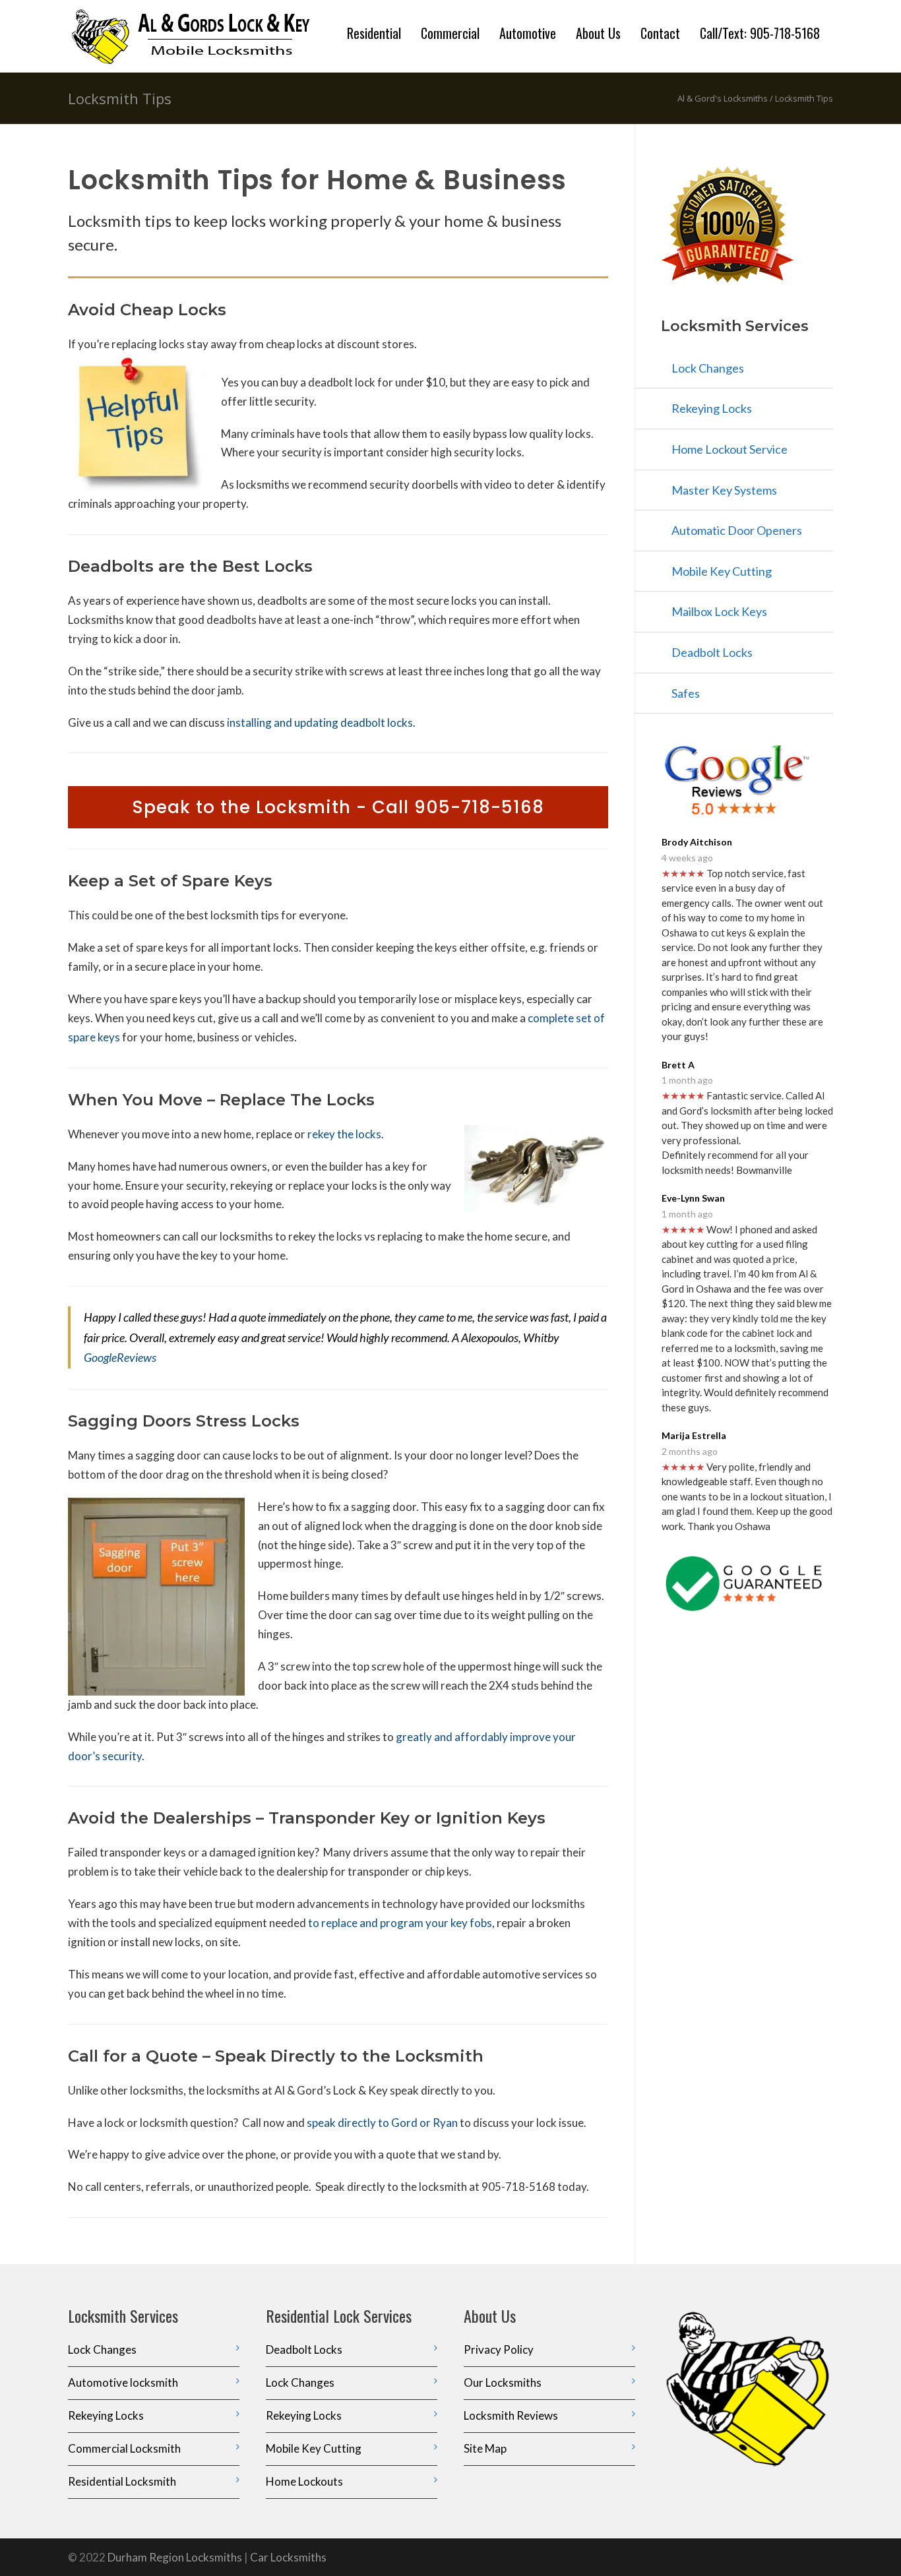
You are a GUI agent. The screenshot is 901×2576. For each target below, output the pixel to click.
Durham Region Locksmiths (175, 2557)
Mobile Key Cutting (722, 571)
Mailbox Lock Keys (719, 611)
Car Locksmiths (288, 2557)
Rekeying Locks (712, 408)
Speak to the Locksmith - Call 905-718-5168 (338, 807)
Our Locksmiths (503, 2382)
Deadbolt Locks (712, 652)
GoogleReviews (120, 1357)
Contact (660, 33)
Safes (686, 693)
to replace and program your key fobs (400, 1923)
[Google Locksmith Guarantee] (747, 1584)
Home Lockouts (304, 2481)
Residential (374, 33)
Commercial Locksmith (124, 2448)
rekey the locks (344, 1134)
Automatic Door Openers (737, 530)
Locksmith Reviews (511, 2415)
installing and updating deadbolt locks (320, 722)
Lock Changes (708, 368)
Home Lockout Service (730, 449)
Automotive (528, 33)
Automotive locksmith (123, 2382)
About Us (598, 33)
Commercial (450, 33)
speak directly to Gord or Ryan (382, 2123)
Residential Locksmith (122, 2481)
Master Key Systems (724, 490)
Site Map (485, 2448)
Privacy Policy (499, 2349)
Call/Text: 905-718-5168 (760, 33)
